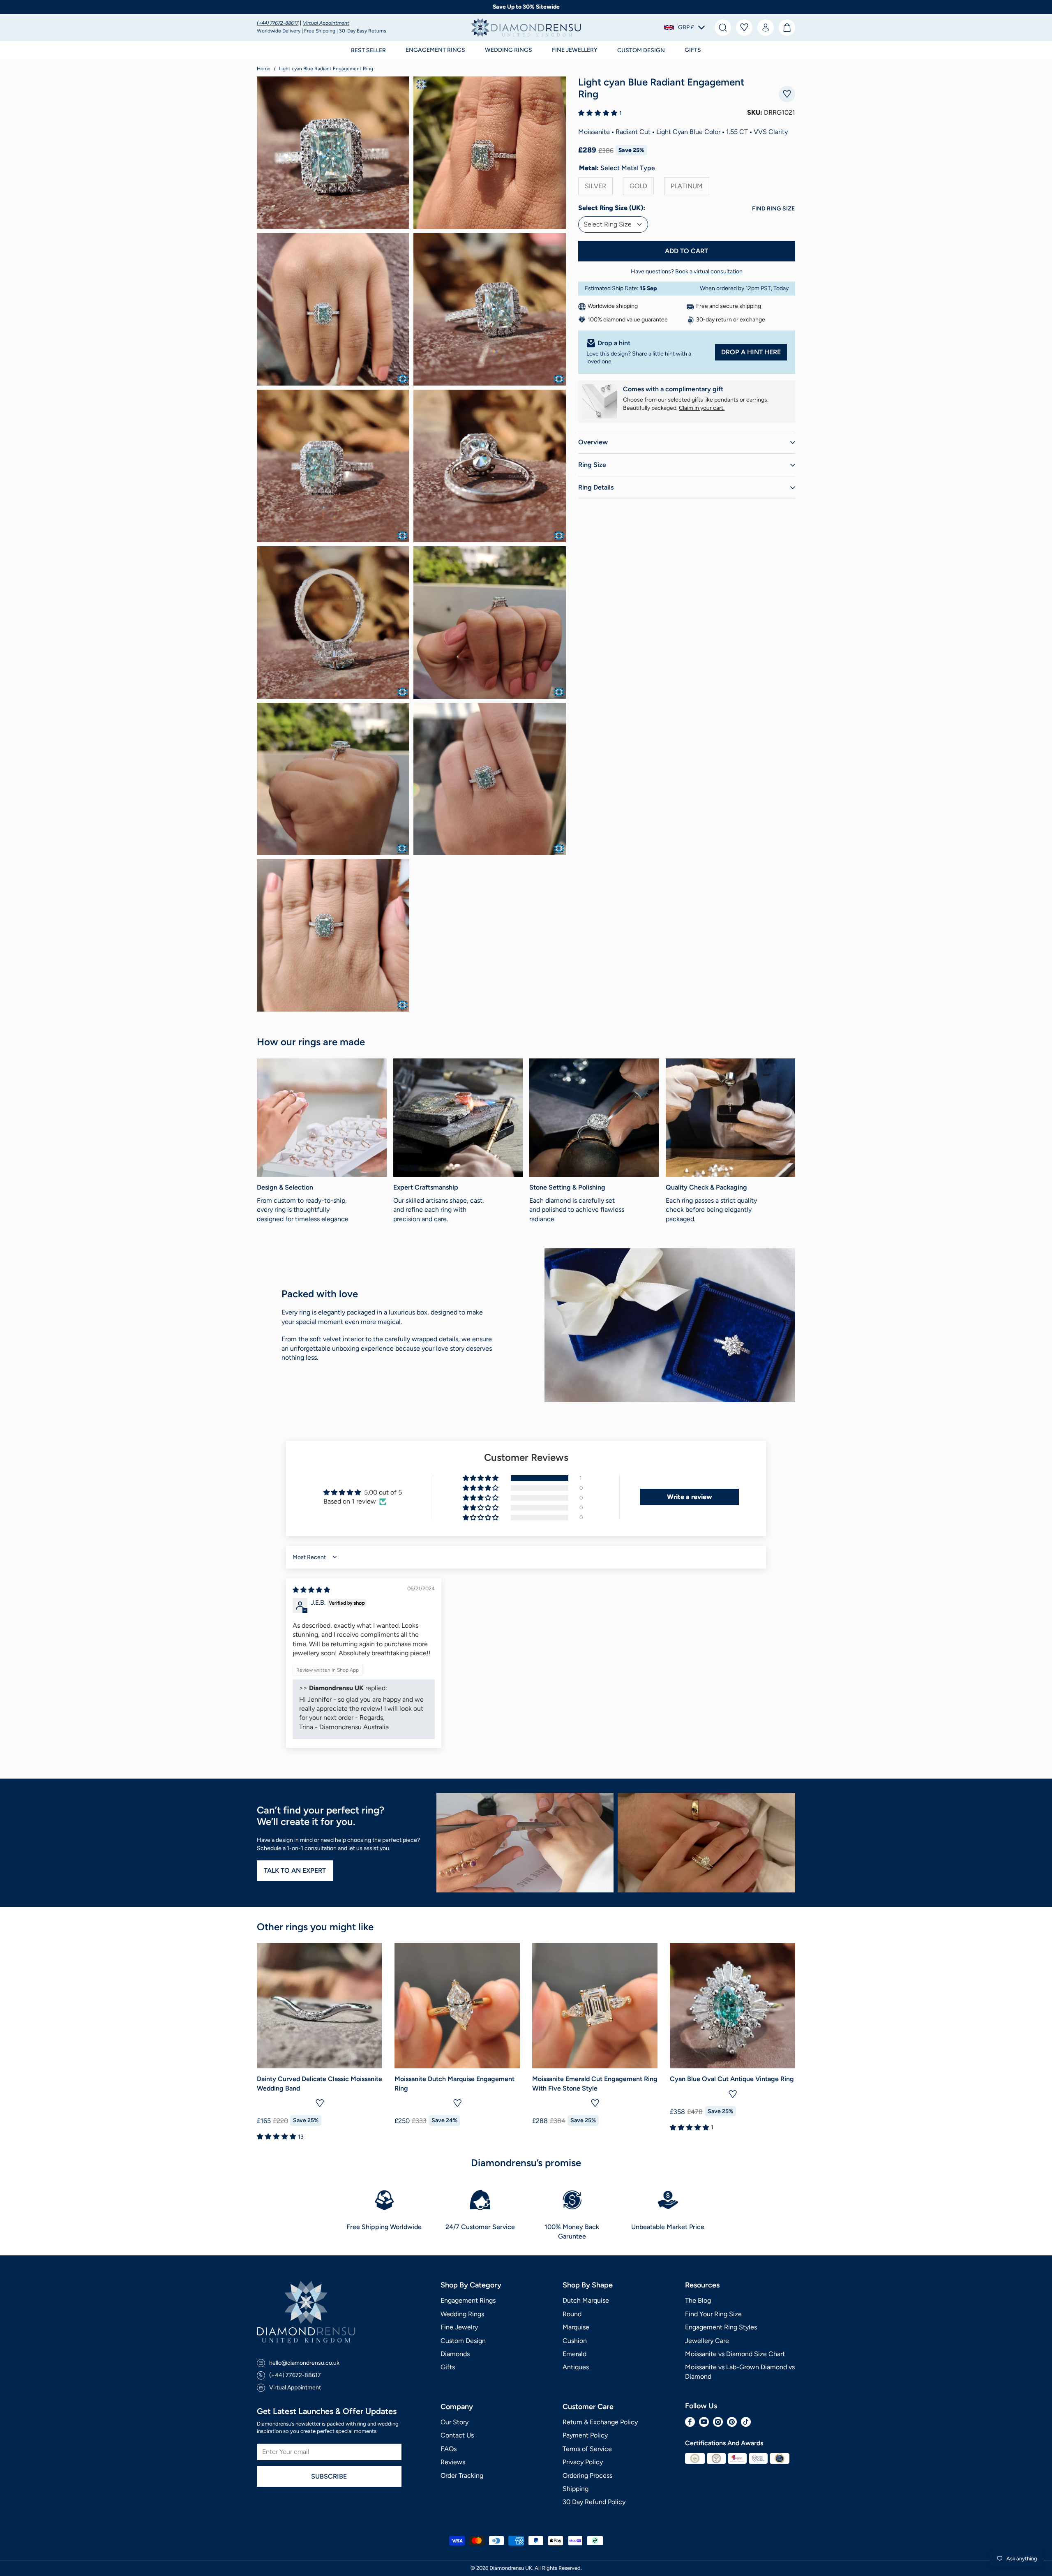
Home (264, 69)
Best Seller (368, 50)
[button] (435, 50)
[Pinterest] (732, 2422)
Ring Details (596, 487)
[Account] (766, 28)
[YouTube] (704, 2422)
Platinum (687, 186)
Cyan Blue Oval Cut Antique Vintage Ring (732, 2079)
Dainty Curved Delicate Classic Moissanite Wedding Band (320, 2083)
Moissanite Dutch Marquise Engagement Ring (454, 2083)
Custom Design (641, 50)
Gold (638, 186)
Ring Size (592, 465)
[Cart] (787, 28)
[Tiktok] (746, 2422)
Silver (595, 186)
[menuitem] (723, 28)
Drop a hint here (751, 352)
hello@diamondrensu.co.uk (304, 2363)
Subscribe (329, 2476)
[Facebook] (690, 2422)
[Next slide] (783, 2043)
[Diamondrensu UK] (526, 28)
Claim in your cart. (702, 408)
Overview (593, 442)
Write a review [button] (690, 1497)
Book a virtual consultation (709, 271)
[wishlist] (744, 28)
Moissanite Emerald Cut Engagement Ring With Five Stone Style (595, 2083)
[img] (311, 1590)
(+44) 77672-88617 (278, 23)
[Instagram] (718, 2422)
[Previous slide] (269, 2043)
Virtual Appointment (326, 23)
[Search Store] (723, 28)
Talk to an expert (295, 1870)
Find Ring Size (773, 209)
